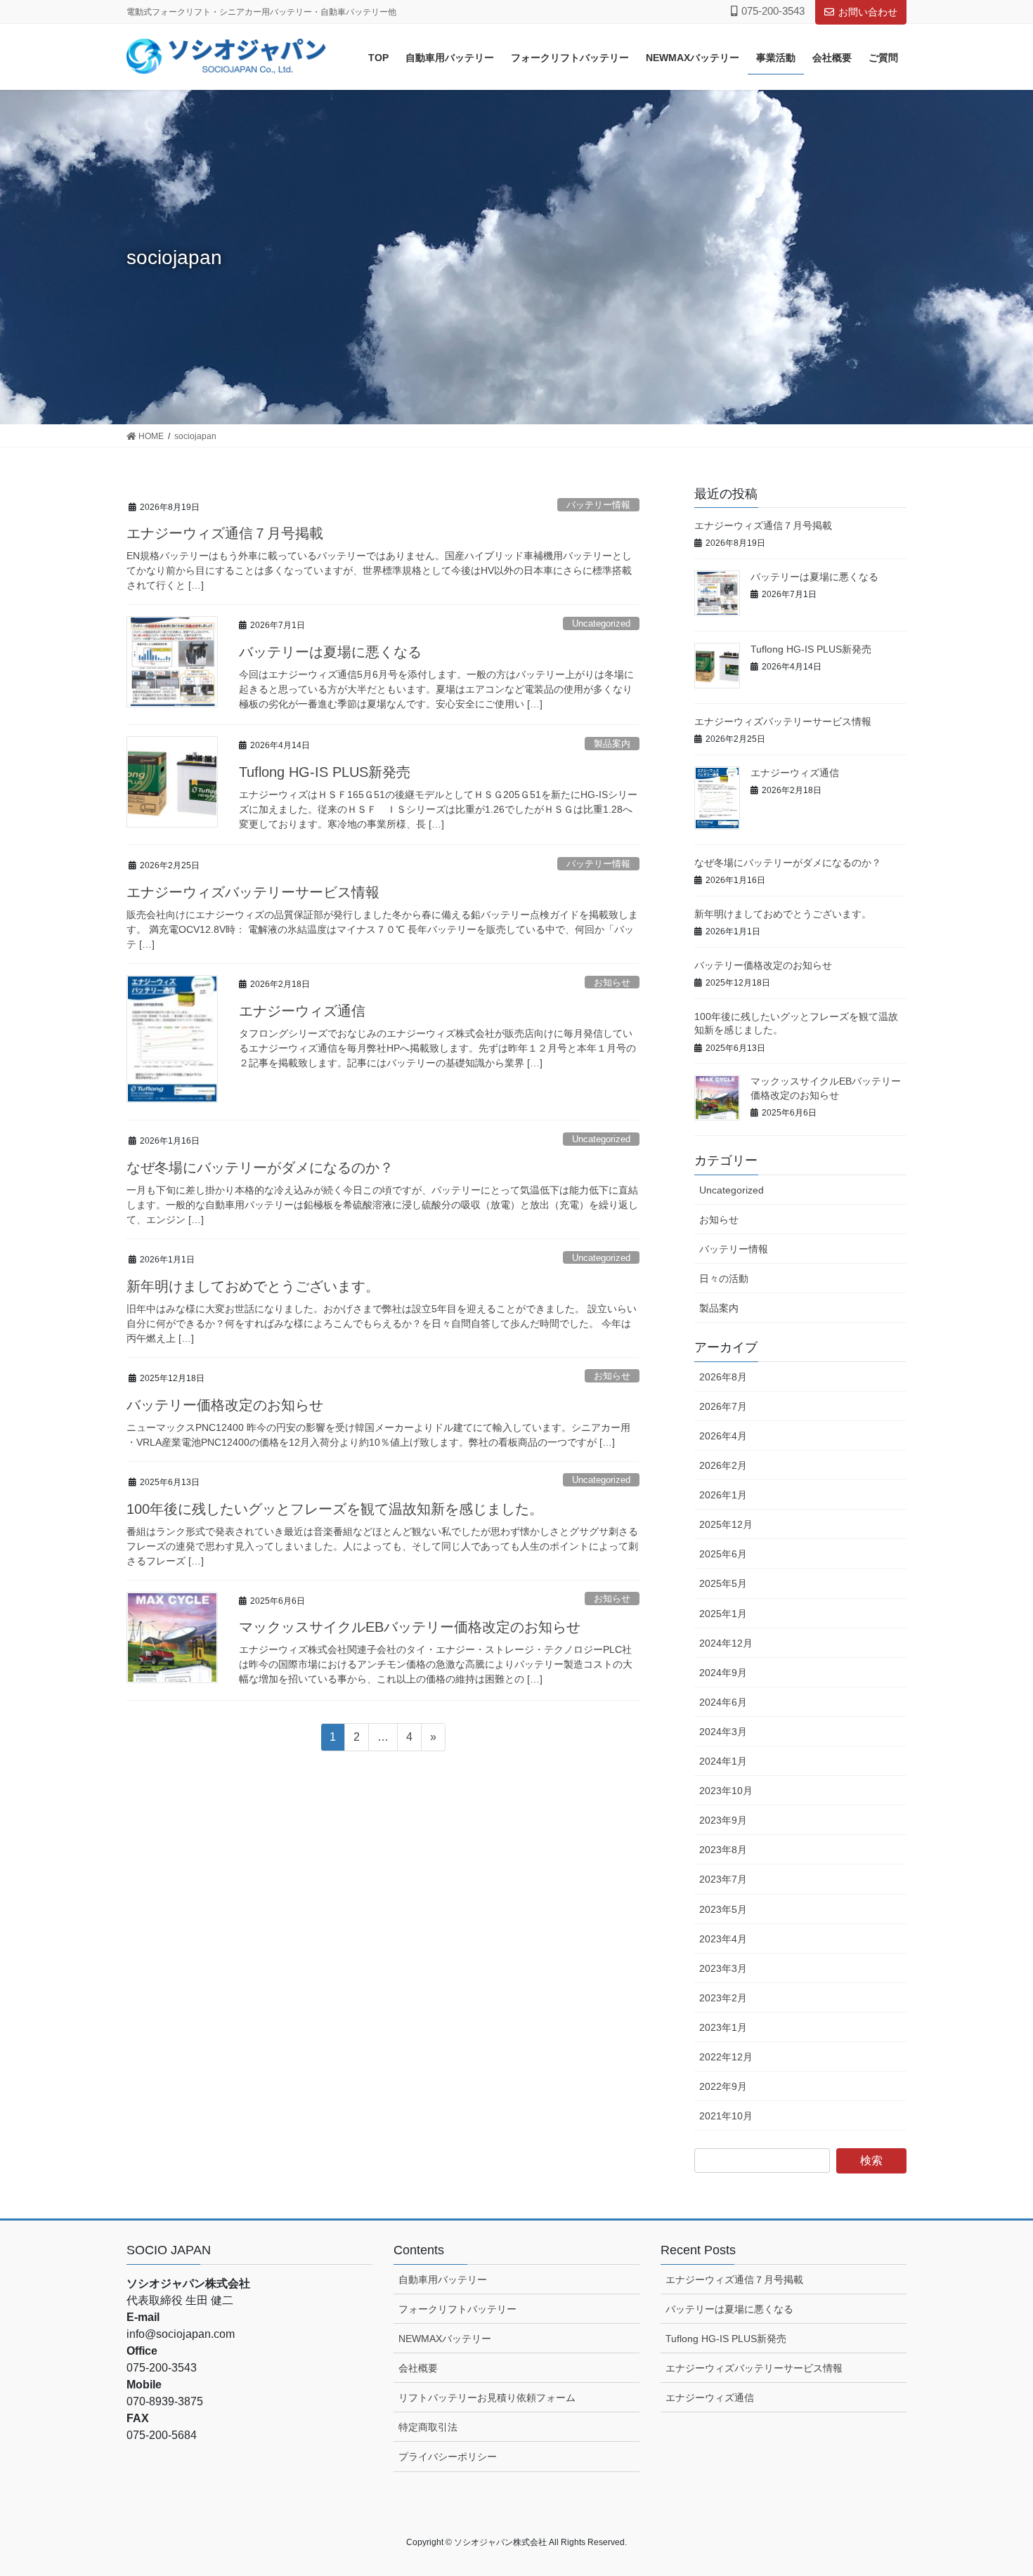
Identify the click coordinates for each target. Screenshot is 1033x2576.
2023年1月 (723, 2027)
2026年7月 (723, 1406)
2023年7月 (723, 1879)
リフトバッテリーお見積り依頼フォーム (487, 2398)
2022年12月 (726, 2057)
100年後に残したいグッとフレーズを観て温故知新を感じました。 (335, 1509)
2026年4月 (723, 1436)
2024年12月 (726, 1643)
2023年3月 (723, 1968)
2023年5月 (723, 1909)
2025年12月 (726, 1524)
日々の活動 (724, 1279)
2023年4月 (723, 1939)
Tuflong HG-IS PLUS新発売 (325, 772)
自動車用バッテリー (443, 2280)
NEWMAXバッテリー (445, 2339)
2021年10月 (726, 2116)
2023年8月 (723, 1850)
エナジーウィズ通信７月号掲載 (225, 533)
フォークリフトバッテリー (457, 2309)
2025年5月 (723, 1583)
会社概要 (418, 2368)
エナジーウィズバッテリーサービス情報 (253, 892)
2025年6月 (723, 1554)
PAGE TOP (996, 2486)
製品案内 (612, 744)
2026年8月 (723, 1377)
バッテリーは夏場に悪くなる (330, 652)
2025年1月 (723, 1614)
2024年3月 (723, 1732)
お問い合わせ (868, 12)
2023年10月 (726, 1791)
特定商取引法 (428, 2427)
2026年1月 (723, 1495)
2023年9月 (723, 1820)
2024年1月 (723, 1761)
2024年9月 (723, 1673)
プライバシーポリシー (448, 2457)
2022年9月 (723, 2086)
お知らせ (612, 982)
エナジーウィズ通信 (302, 1011)
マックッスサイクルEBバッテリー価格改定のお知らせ (410, 1627)
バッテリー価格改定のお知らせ (225, 1405)
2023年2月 (723, 1998)
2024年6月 (723, 1702)
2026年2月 (723, 1465)
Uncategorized (601, 623)
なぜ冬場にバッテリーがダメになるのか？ (260, 1168)
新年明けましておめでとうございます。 (253, 1286)
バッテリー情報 (598, 505)
